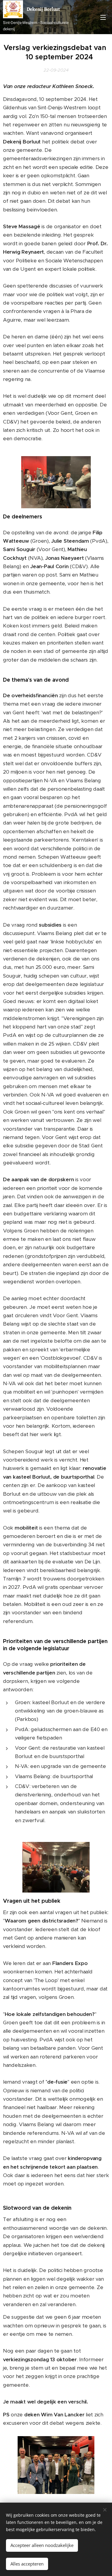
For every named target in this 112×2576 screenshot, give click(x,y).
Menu (103, 17)
